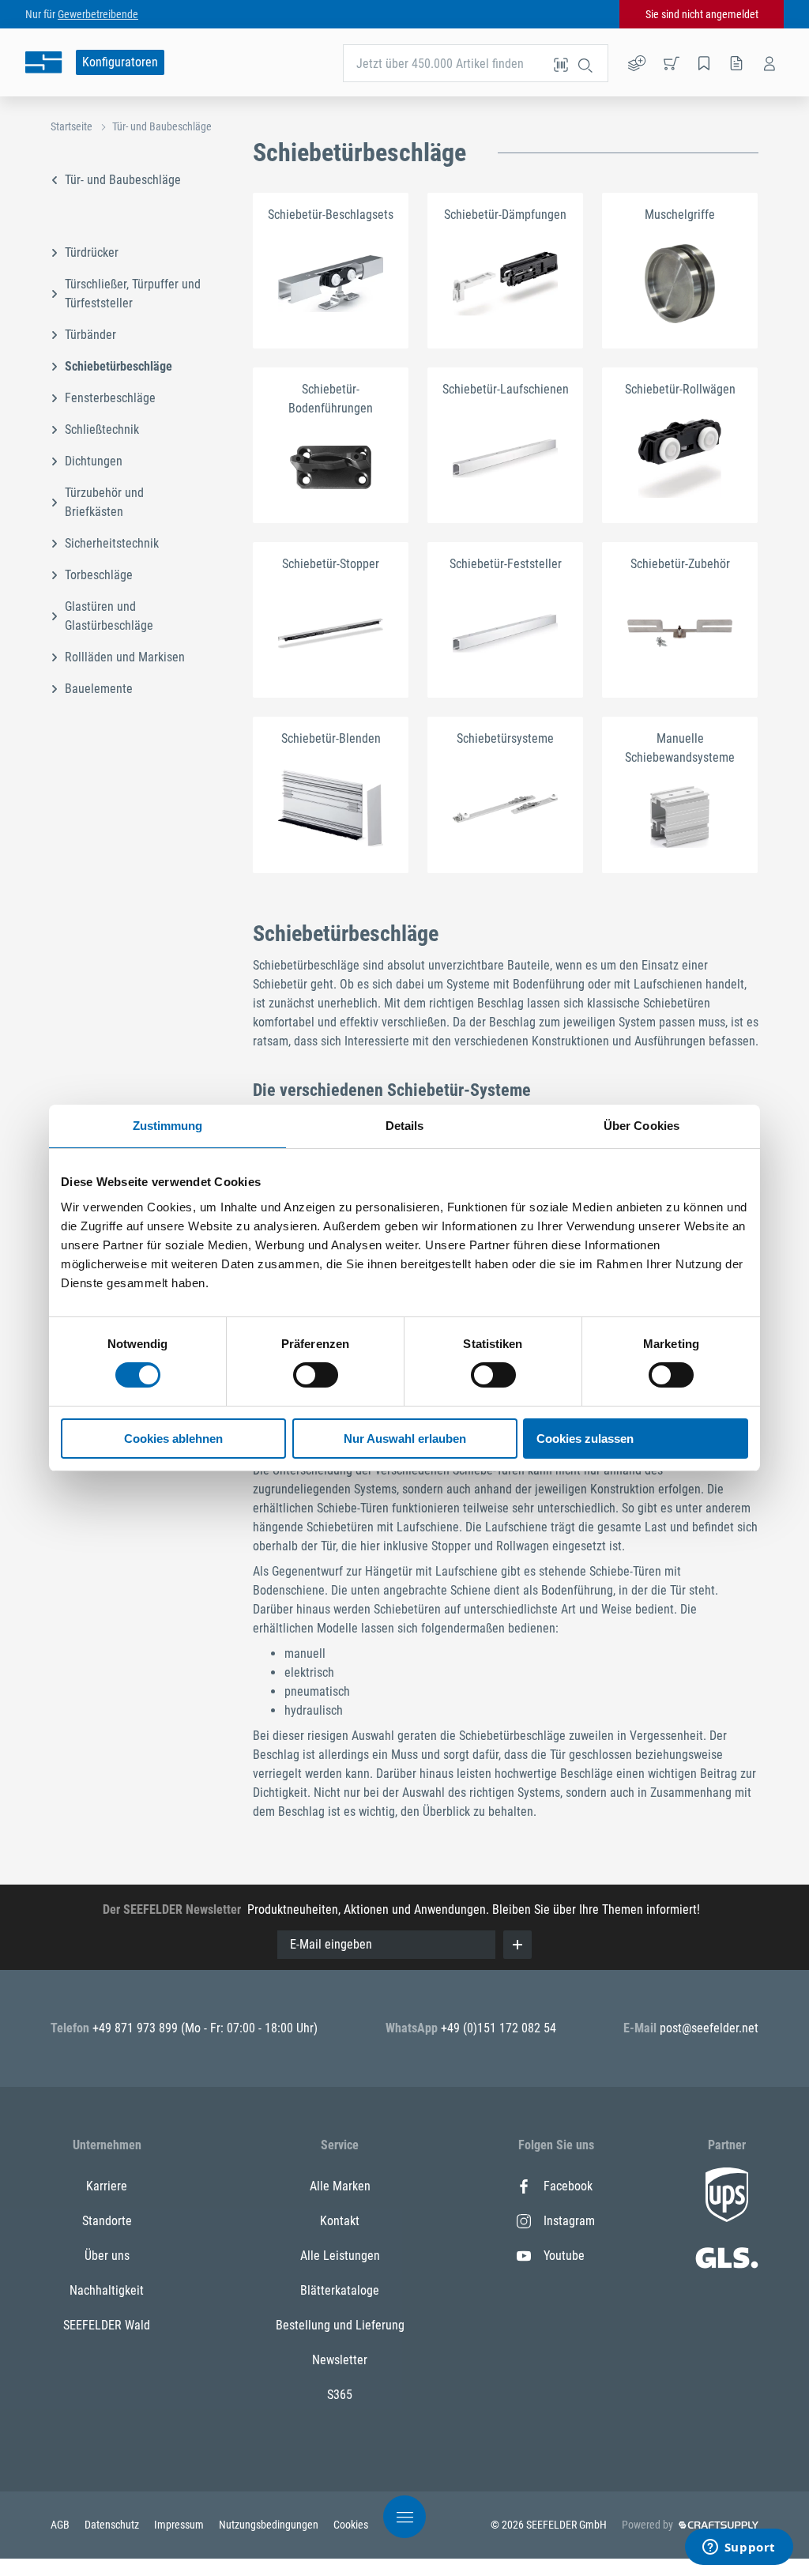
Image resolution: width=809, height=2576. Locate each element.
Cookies (351, 2525)
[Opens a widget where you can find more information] (739, 2548)
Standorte (107, 2221)
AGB (61, 2525)
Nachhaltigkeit (107, 2290)
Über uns (107, 2256)
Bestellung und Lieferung (340, 2325)
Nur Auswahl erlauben (405, 1439)
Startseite (71, 126)
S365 (340, 2395)
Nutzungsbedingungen (270, 2525)
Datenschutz (113, 2525)
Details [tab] (405, 1126)
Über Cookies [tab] (642, 1126)
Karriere (107, 2186)
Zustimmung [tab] (168, 1126)
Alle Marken (340, 2186)
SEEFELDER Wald (107, 2325)
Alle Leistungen (340, 2256)
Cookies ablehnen (173, 1439)
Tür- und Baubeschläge (162, 126)
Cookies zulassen (585, 1439)
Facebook (568, 2186)
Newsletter (340, 2360)
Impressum (180, 2525)
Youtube (564, 2256)
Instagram (569, 2221)
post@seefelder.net (709, 2028)
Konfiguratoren (120, 62)
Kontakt (340, 2221)
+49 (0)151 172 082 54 (499, 2028)
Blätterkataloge (340, 2290)
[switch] (316, 1375)
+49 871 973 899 (137, 2028)
